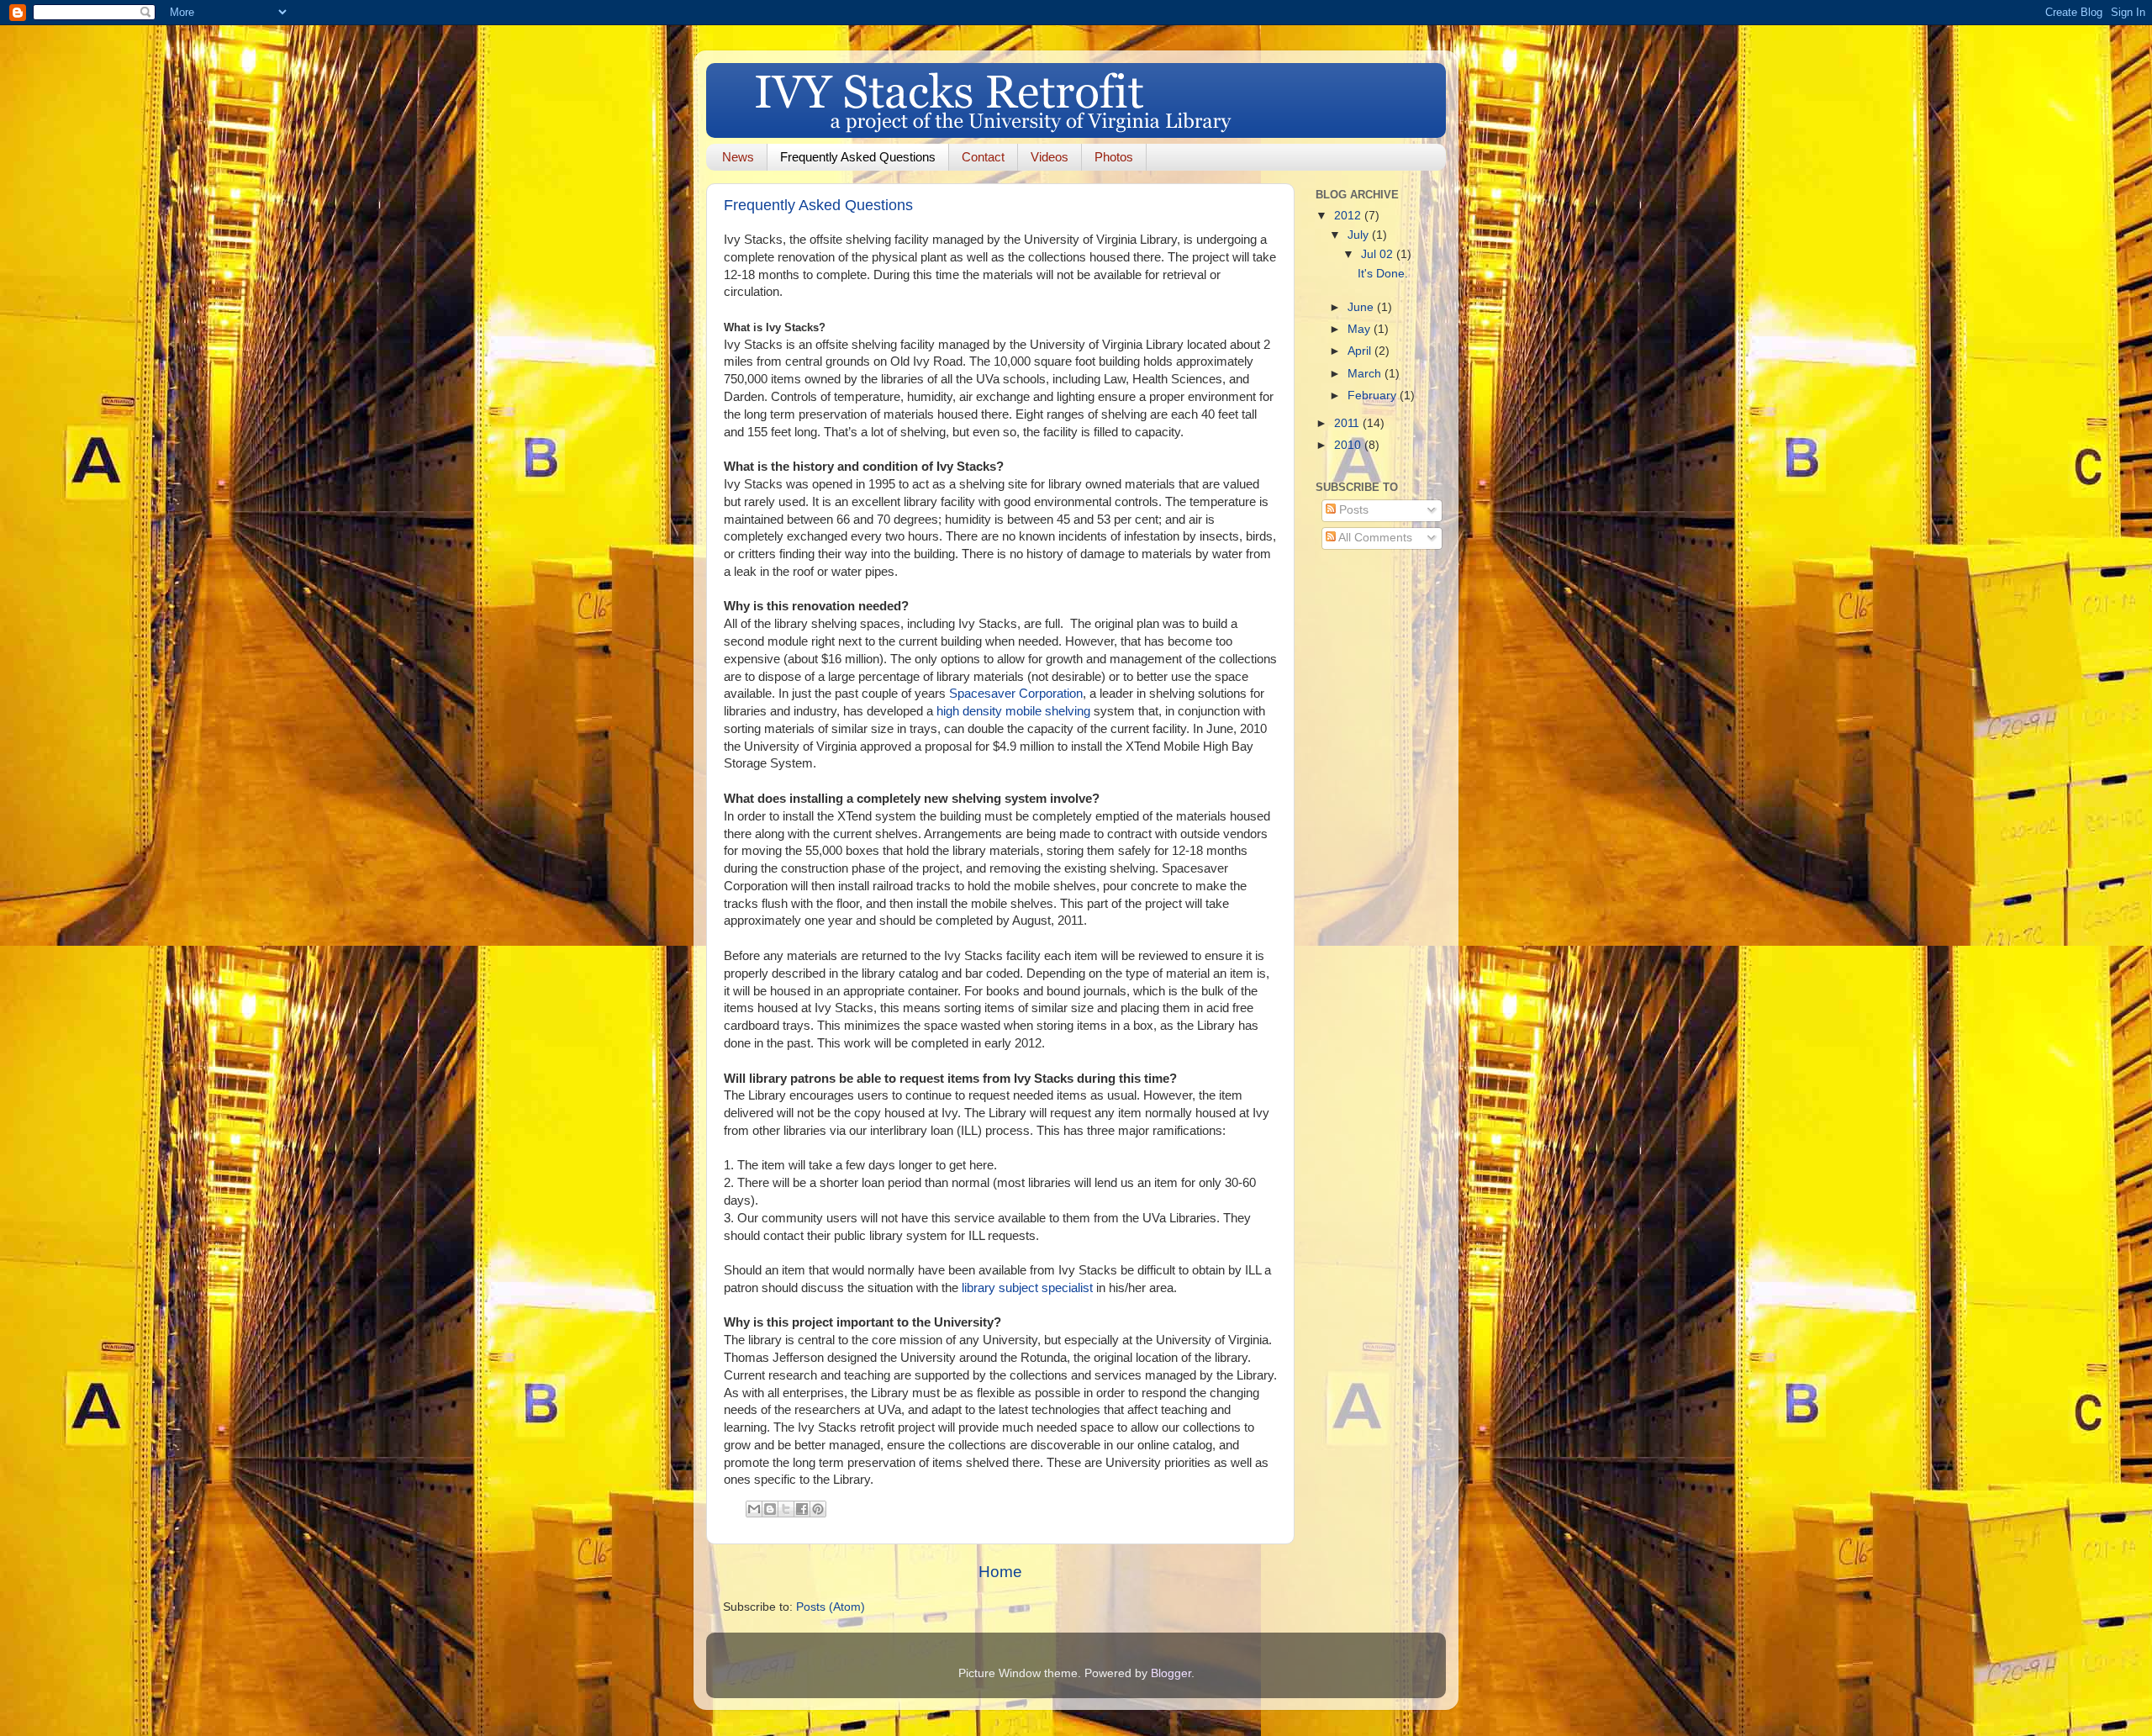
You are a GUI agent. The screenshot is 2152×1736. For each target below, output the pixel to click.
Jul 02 (1379, 254)
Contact (983, 157)
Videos (1050, 157)
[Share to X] (786, 1509)
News (738, 157)
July (1360, 235)
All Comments (1374, 538)
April (1361, 351)
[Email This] (754, 1509)
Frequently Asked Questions (858, 157)
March (1366, 374)
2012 (1349, 216)
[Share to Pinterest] (818, 1509)
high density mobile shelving (1013, 711)
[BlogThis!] (770, 1509)
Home (1000, 1572)
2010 (1349, 445)
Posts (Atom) (831, 1607)
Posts (1352, 510)
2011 (1348, 423)
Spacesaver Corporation (1016, 694)
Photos (1114, 157)
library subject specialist (1027, 1288)
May (1361, 329)
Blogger (1171, 1673)
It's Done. (1383, 274)
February (1374, 396)
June (1362, 307)
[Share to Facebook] (802, 1509)
